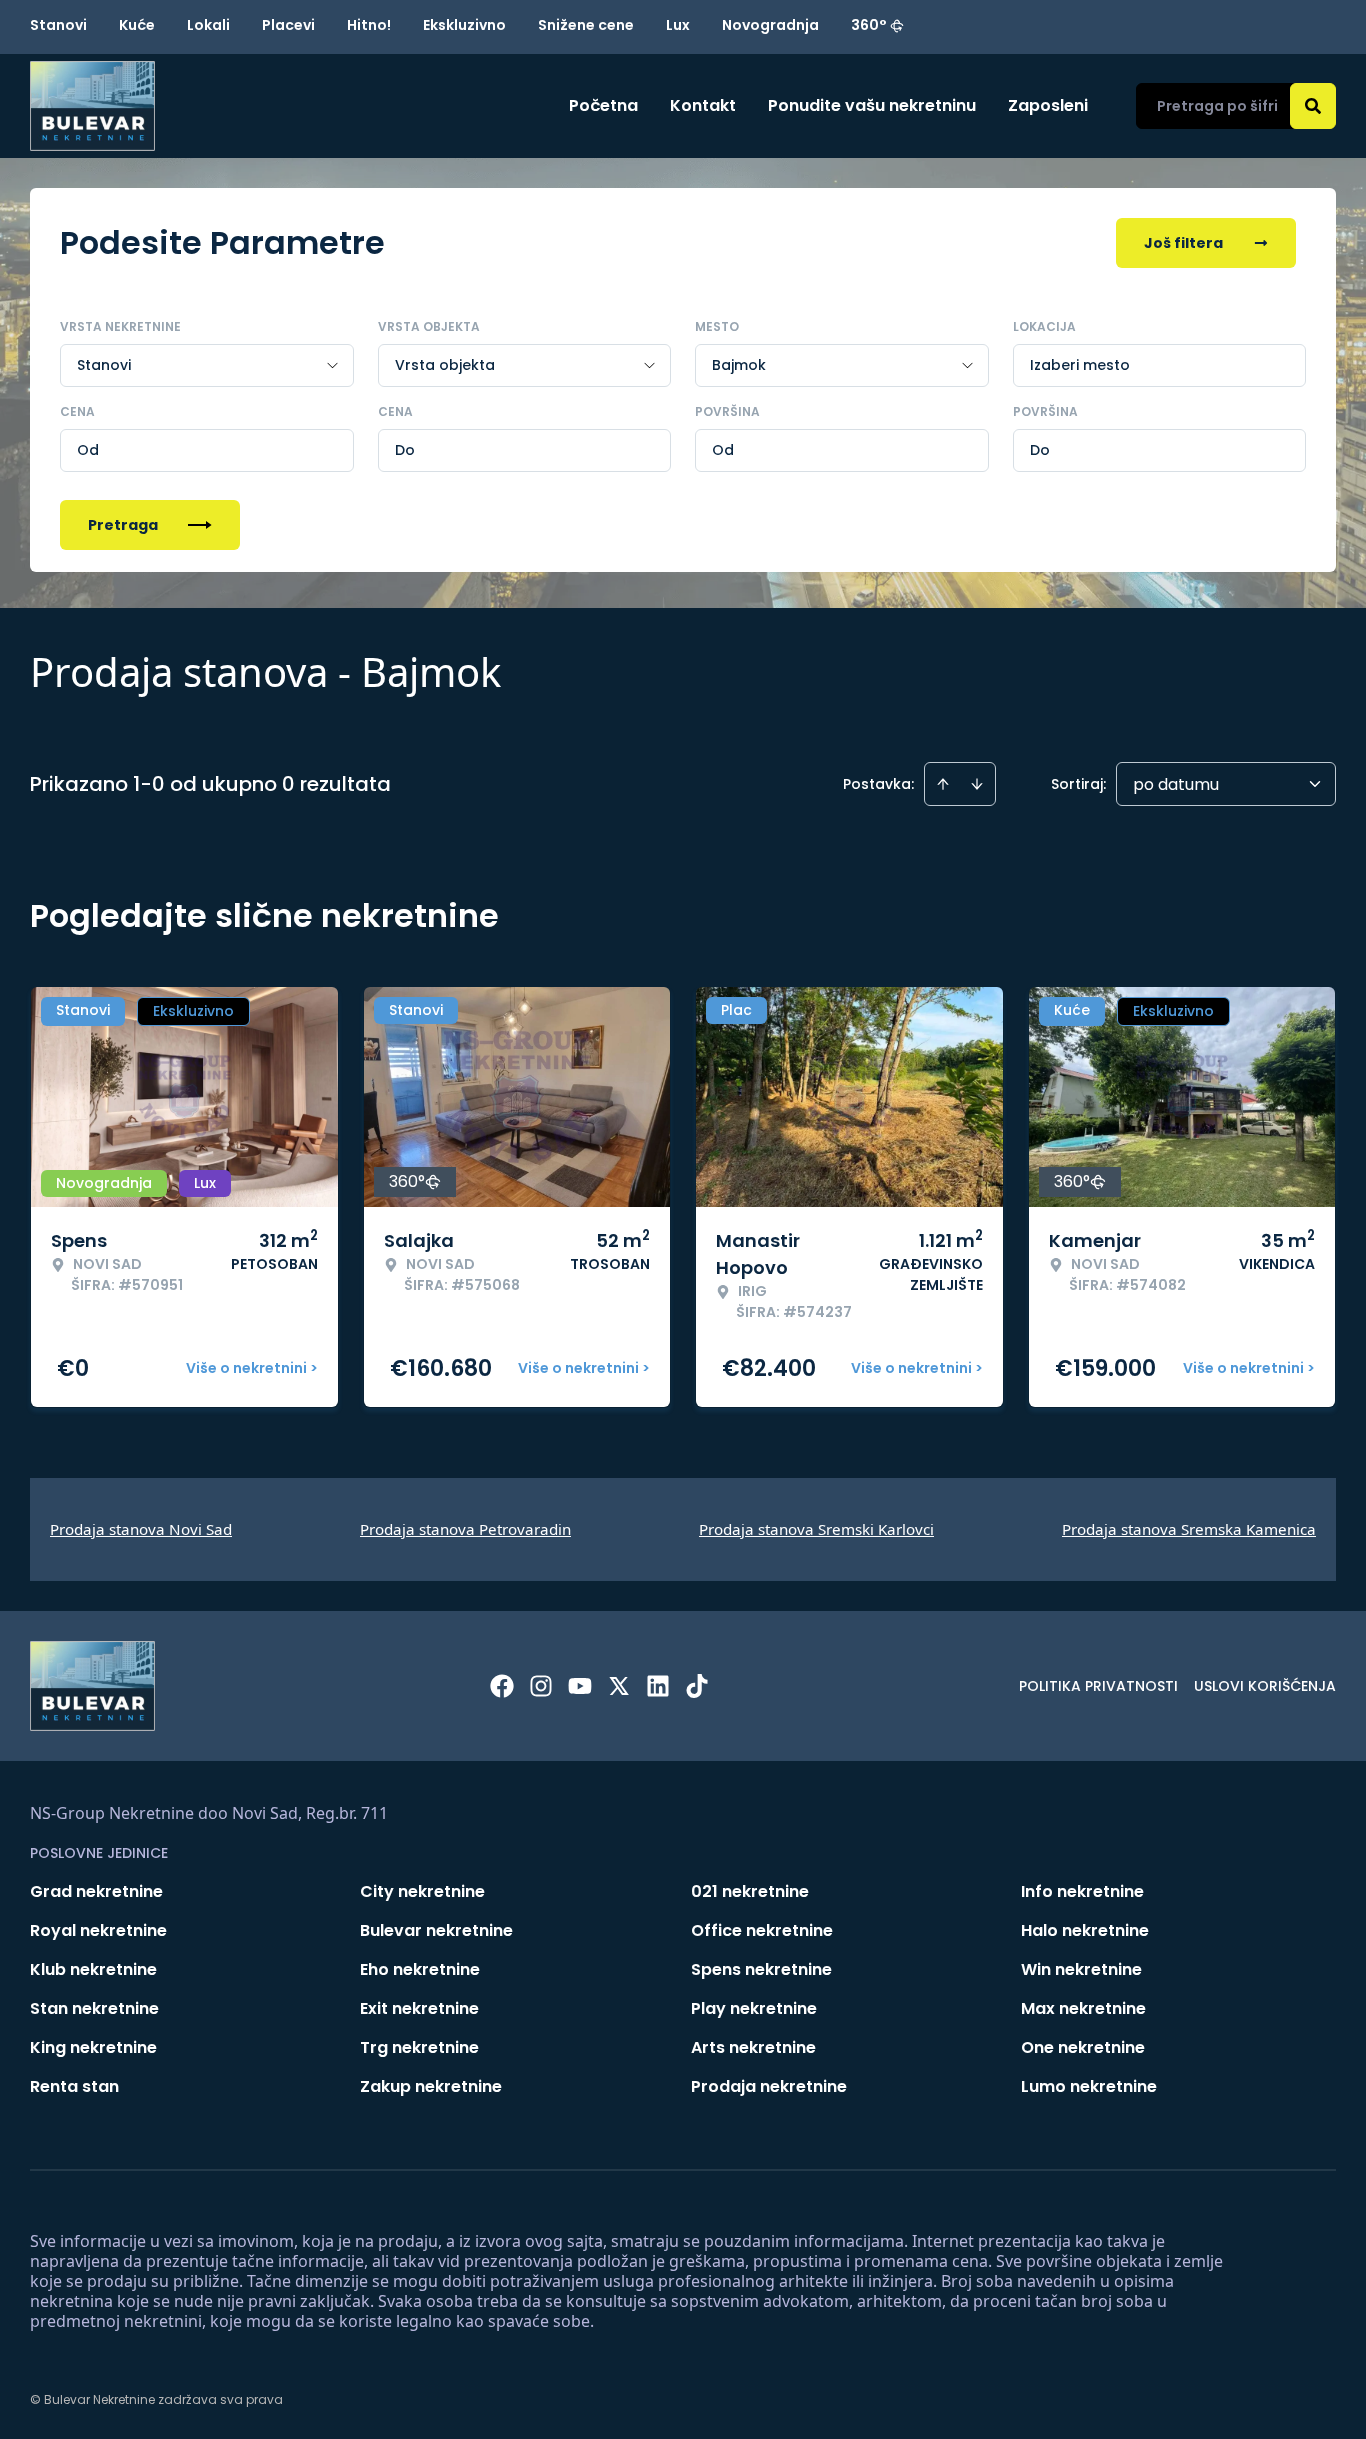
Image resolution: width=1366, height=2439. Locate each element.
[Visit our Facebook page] (502, 1686)
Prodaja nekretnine (769, 2086)
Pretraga (123, 525)
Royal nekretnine (98, 1930)
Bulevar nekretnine (436, 1930)
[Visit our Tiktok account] (697, 1686)
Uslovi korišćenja (1265, 1686)
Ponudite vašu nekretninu (872, 105)
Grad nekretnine (96, 1891)
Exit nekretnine (419, 2008)
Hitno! (369, 25)
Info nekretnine (1082, 1891)
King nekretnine (93, 2047)
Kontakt (703, 105)
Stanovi (58, 25)
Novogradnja (770, 25)
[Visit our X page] (619, 1686)
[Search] (1313, 106)
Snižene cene (586, 25)
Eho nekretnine (420, 1969)
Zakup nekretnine (431, 2086)
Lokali (208, 25)
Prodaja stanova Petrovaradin (465, 1529)
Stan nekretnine (94, 2008)
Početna (603, 105)
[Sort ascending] (943, 784)
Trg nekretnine (419, 2047)
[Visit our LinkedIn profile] (658, 1686)
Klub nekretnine (93, 1969)
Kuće (137, 25)
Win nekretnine (1081, 1969)
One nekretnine (1083, 2047)
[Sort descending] (977, 784)
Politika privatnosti (1098, 1686)
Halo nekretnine (1085, 1930)
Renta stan (74, 2086)
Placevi (288, 25)
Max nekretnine (1083, 2008)
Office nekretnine (762, 1930)
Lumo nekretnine (1089, 2086)
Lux (678, 25)
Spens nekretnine (761, 1969)
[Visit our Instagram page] (541, 1686)
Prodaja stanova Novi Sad (141, 1529)
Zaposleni (1048, 105)
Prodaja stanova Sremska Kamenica (1189, 1529)
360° (869, 25)
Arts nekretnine (753, 2047)
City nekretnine (422, 1891)
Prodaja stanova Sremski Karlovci (816, 1529)
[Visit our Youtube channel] (580, 1686)
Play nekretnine (754, 2008)
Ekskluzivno (464, 25)
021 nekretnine (750, 1891)
